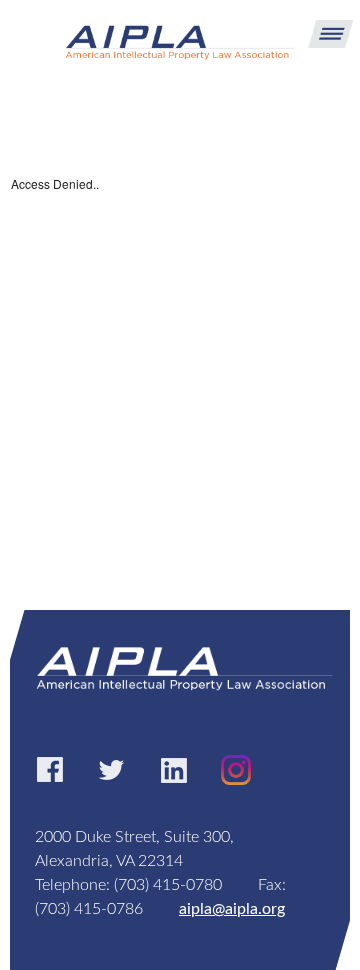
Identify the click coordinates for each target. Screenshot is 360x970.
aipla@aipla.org (232, 909)
